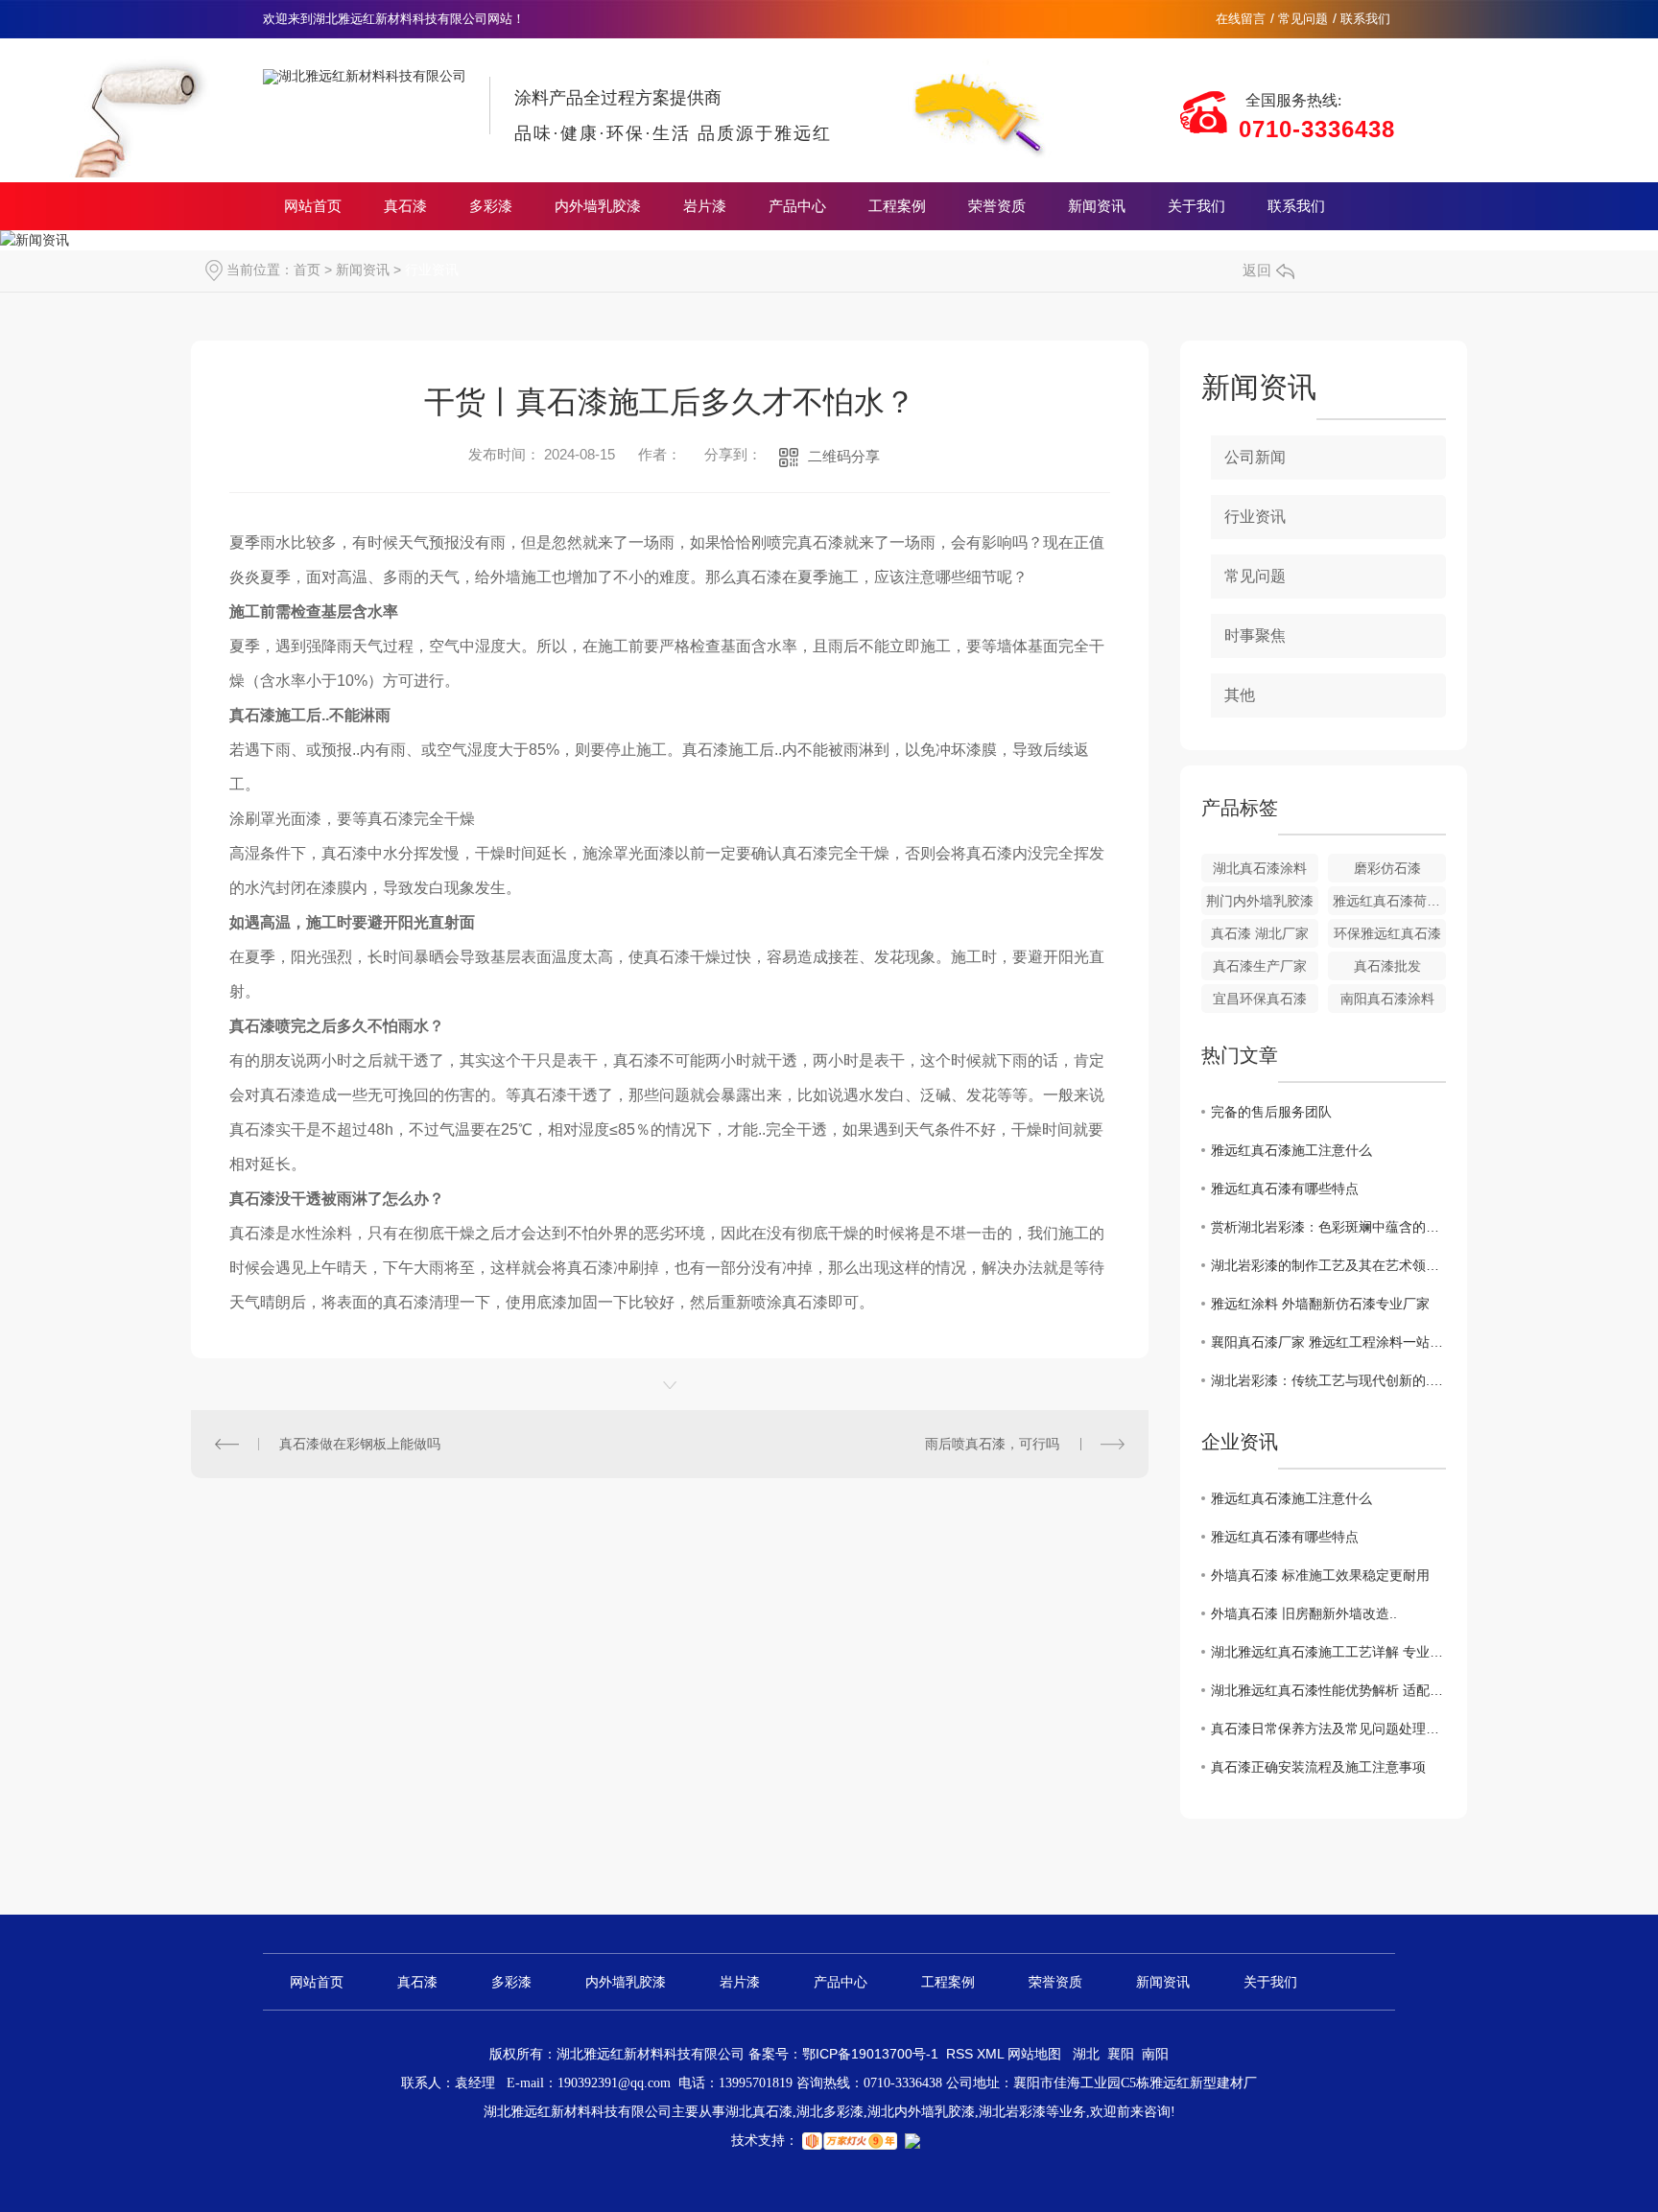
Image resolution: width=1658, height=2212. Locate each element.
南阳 (1155, 2054)
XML (992, 2054)
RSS (961, 2054)
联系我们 (1365, 19)
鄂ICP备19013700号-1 (870, 2054)
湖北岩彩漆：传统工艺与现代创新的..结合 (1328, 1380)
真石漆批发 (1387, 966)
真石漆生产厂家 (1260, 966)
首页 (307, 270)
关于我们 (1196, 206)
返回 (1257, 270)
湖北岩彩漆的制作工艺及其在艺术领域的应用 (1328, 1265)
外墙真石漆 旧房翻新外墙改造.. (1304, 1613)
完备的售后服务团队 (1271, 1112)
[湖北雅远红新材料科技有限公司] (365, 61)
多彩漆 (491, 206)
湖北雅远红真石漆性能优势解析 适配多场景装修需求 (1328, 1690)
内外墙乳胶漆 (598, 206)
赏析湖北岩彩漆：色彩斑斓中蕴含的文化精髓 (1328, 1227)
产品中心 (797, 206)
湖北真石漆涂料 (1260, 868)
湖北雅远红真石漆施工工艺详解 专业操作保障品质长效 (1328, 1652)
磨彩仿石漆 (1387, 868)
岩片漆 (705, 206)
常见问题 (1303, 19)
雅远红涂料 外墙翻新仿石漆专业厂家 (1320, 1304)
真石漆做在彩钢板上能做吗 (360, 1444)
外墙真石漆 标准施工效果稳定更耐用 (1320, 1575)
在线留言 (1241, 19)
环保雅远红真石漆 (1387, 933)
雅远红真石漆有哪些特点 (1285, 1188)
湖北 (1086, 2054)
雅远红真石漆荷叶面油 (1389, 901)
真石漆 (405, 206)
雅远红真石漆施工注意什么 (1291, 1150)
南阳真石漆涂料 (1387, 999)
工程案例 (897, 206)
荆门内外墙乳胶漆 (1260, 901)
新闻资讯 (1097, 206)
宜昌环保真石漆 (1260, 999)
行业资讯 (432, 270)
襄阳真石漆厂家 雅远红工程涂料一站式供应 (1328, 1342)
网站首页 (313, 206)
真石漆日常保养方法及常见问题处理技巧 (1328, 1729)
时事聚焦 (1255, 635)
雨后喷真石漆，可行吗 (992, 1444)
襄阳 (1121, 2054)
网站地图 (1034, 2054)
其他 (1240, 695)
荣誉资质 (997, 206)
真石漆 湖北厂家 (1260, 933)
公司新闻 (1255, 457)
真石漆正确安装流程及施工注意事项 (1318, 1767)
